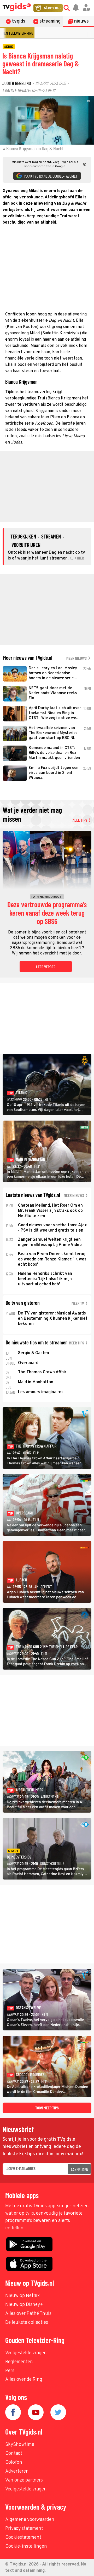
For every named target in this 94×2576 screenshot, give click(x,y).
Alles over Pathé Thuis (28, 2314)
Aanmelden (80, 2169)
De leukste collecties (27, 2323)
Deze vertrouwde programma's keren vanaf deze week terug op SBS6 (47, 913)
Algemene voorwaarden (30, 2520)
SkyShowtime (20, 2445)
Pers (10, 2371)
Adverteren (17, 2471)
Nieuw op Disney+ (24, 2305)
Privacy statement (24, 2529)
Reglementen (19, 2362)
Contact (14, 2454)
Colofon (14, 2462)
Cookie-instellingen (26, 2546)
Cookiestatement (23, 2538)
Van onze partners (24, 2480)
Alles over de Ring (24, 2380)
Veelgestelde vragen (26, 2353)
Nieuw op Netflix (22, 2296)
